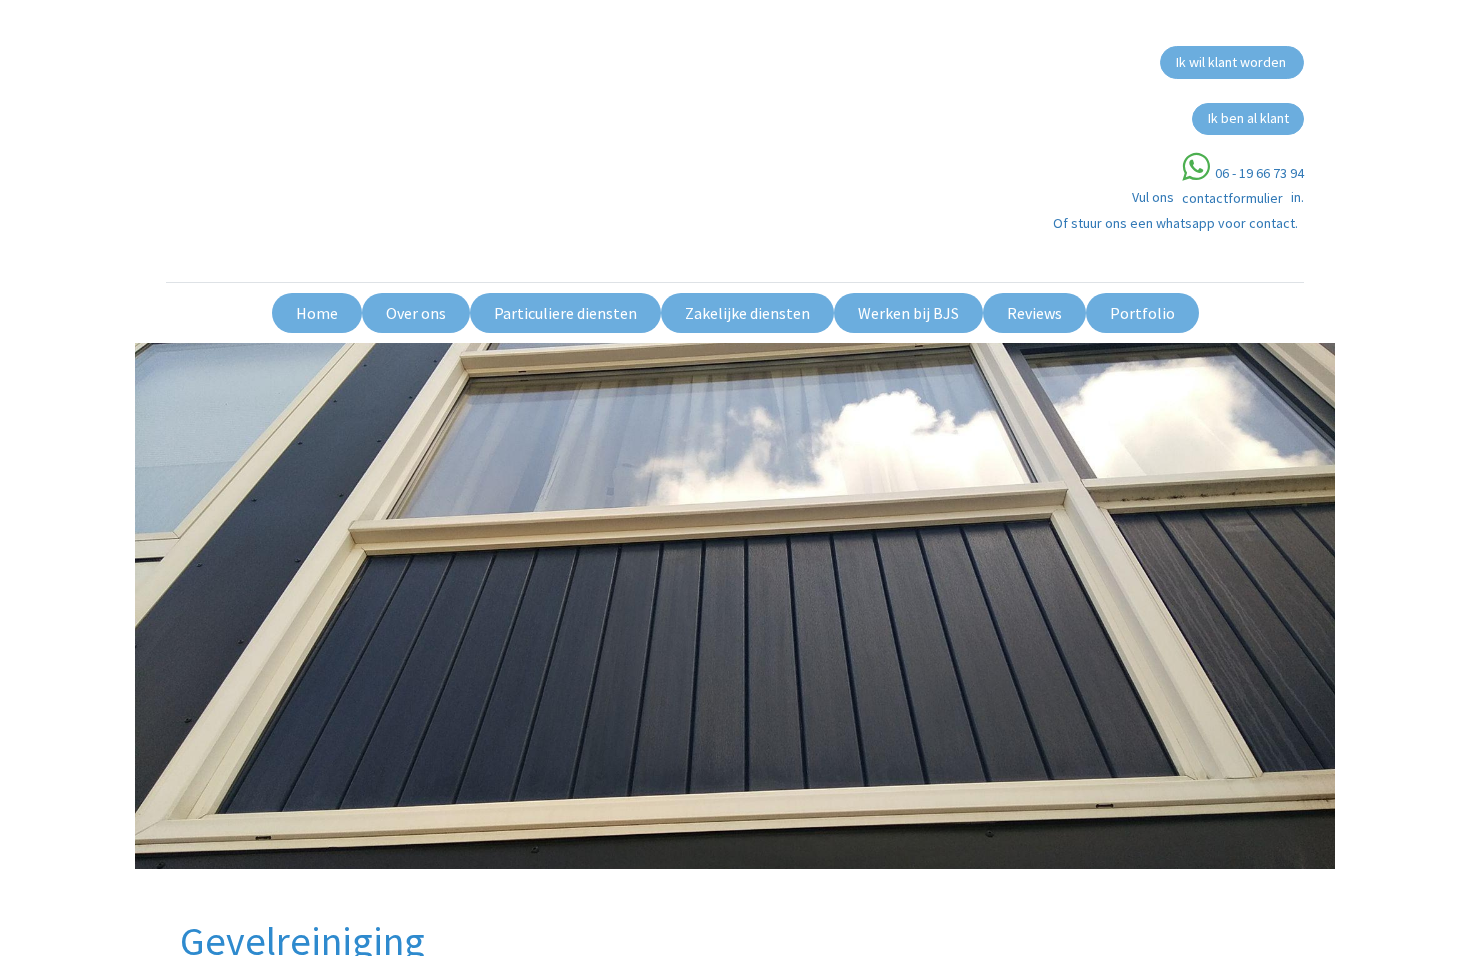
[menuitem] (317, 313)
